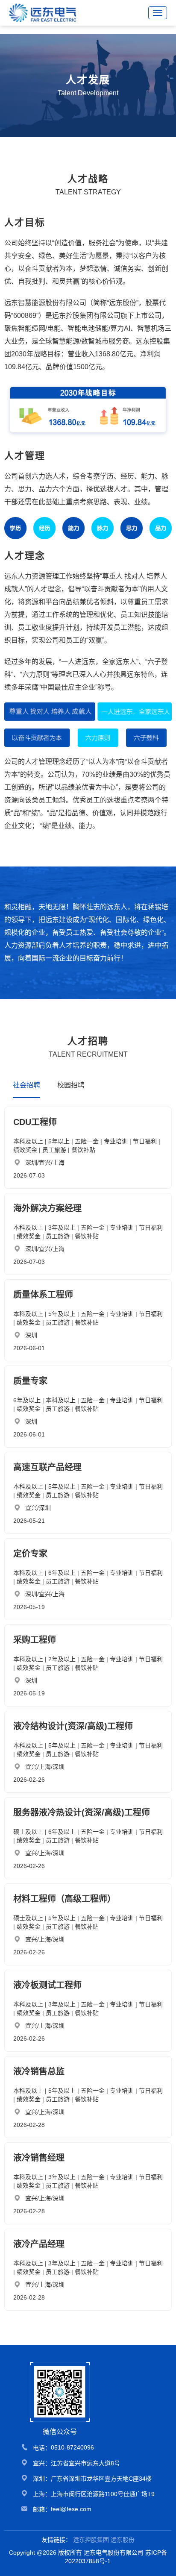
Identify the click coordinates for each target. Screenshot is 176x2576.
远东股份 (123, 2540)
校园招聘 (71, 1085)
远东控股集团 (91, 2540)
